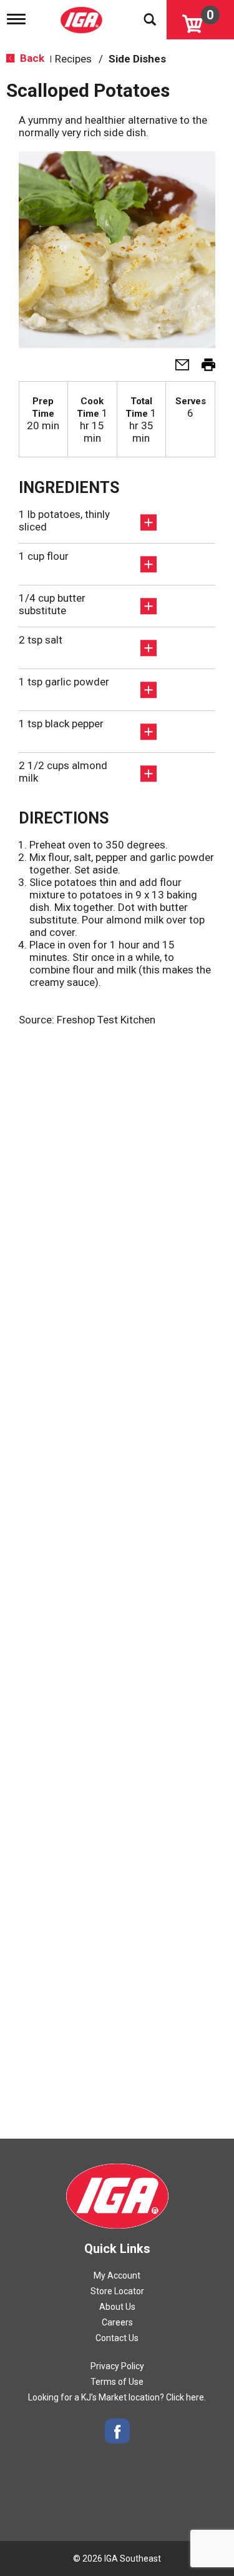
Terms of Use (117, 2382)
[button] (177, 369)
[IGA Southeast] (83, 16)
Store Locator (117, 2291)
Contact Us (117, 2338)
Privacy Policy (117, 2366)
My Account (117, 2275)
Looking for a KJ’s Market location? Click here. (117, 2397)
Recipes (73, 59)
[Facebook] (117, 2431)
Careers (117, 2322)
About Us (117, 2307)
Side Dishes (137, 59)
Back (31, 58)
